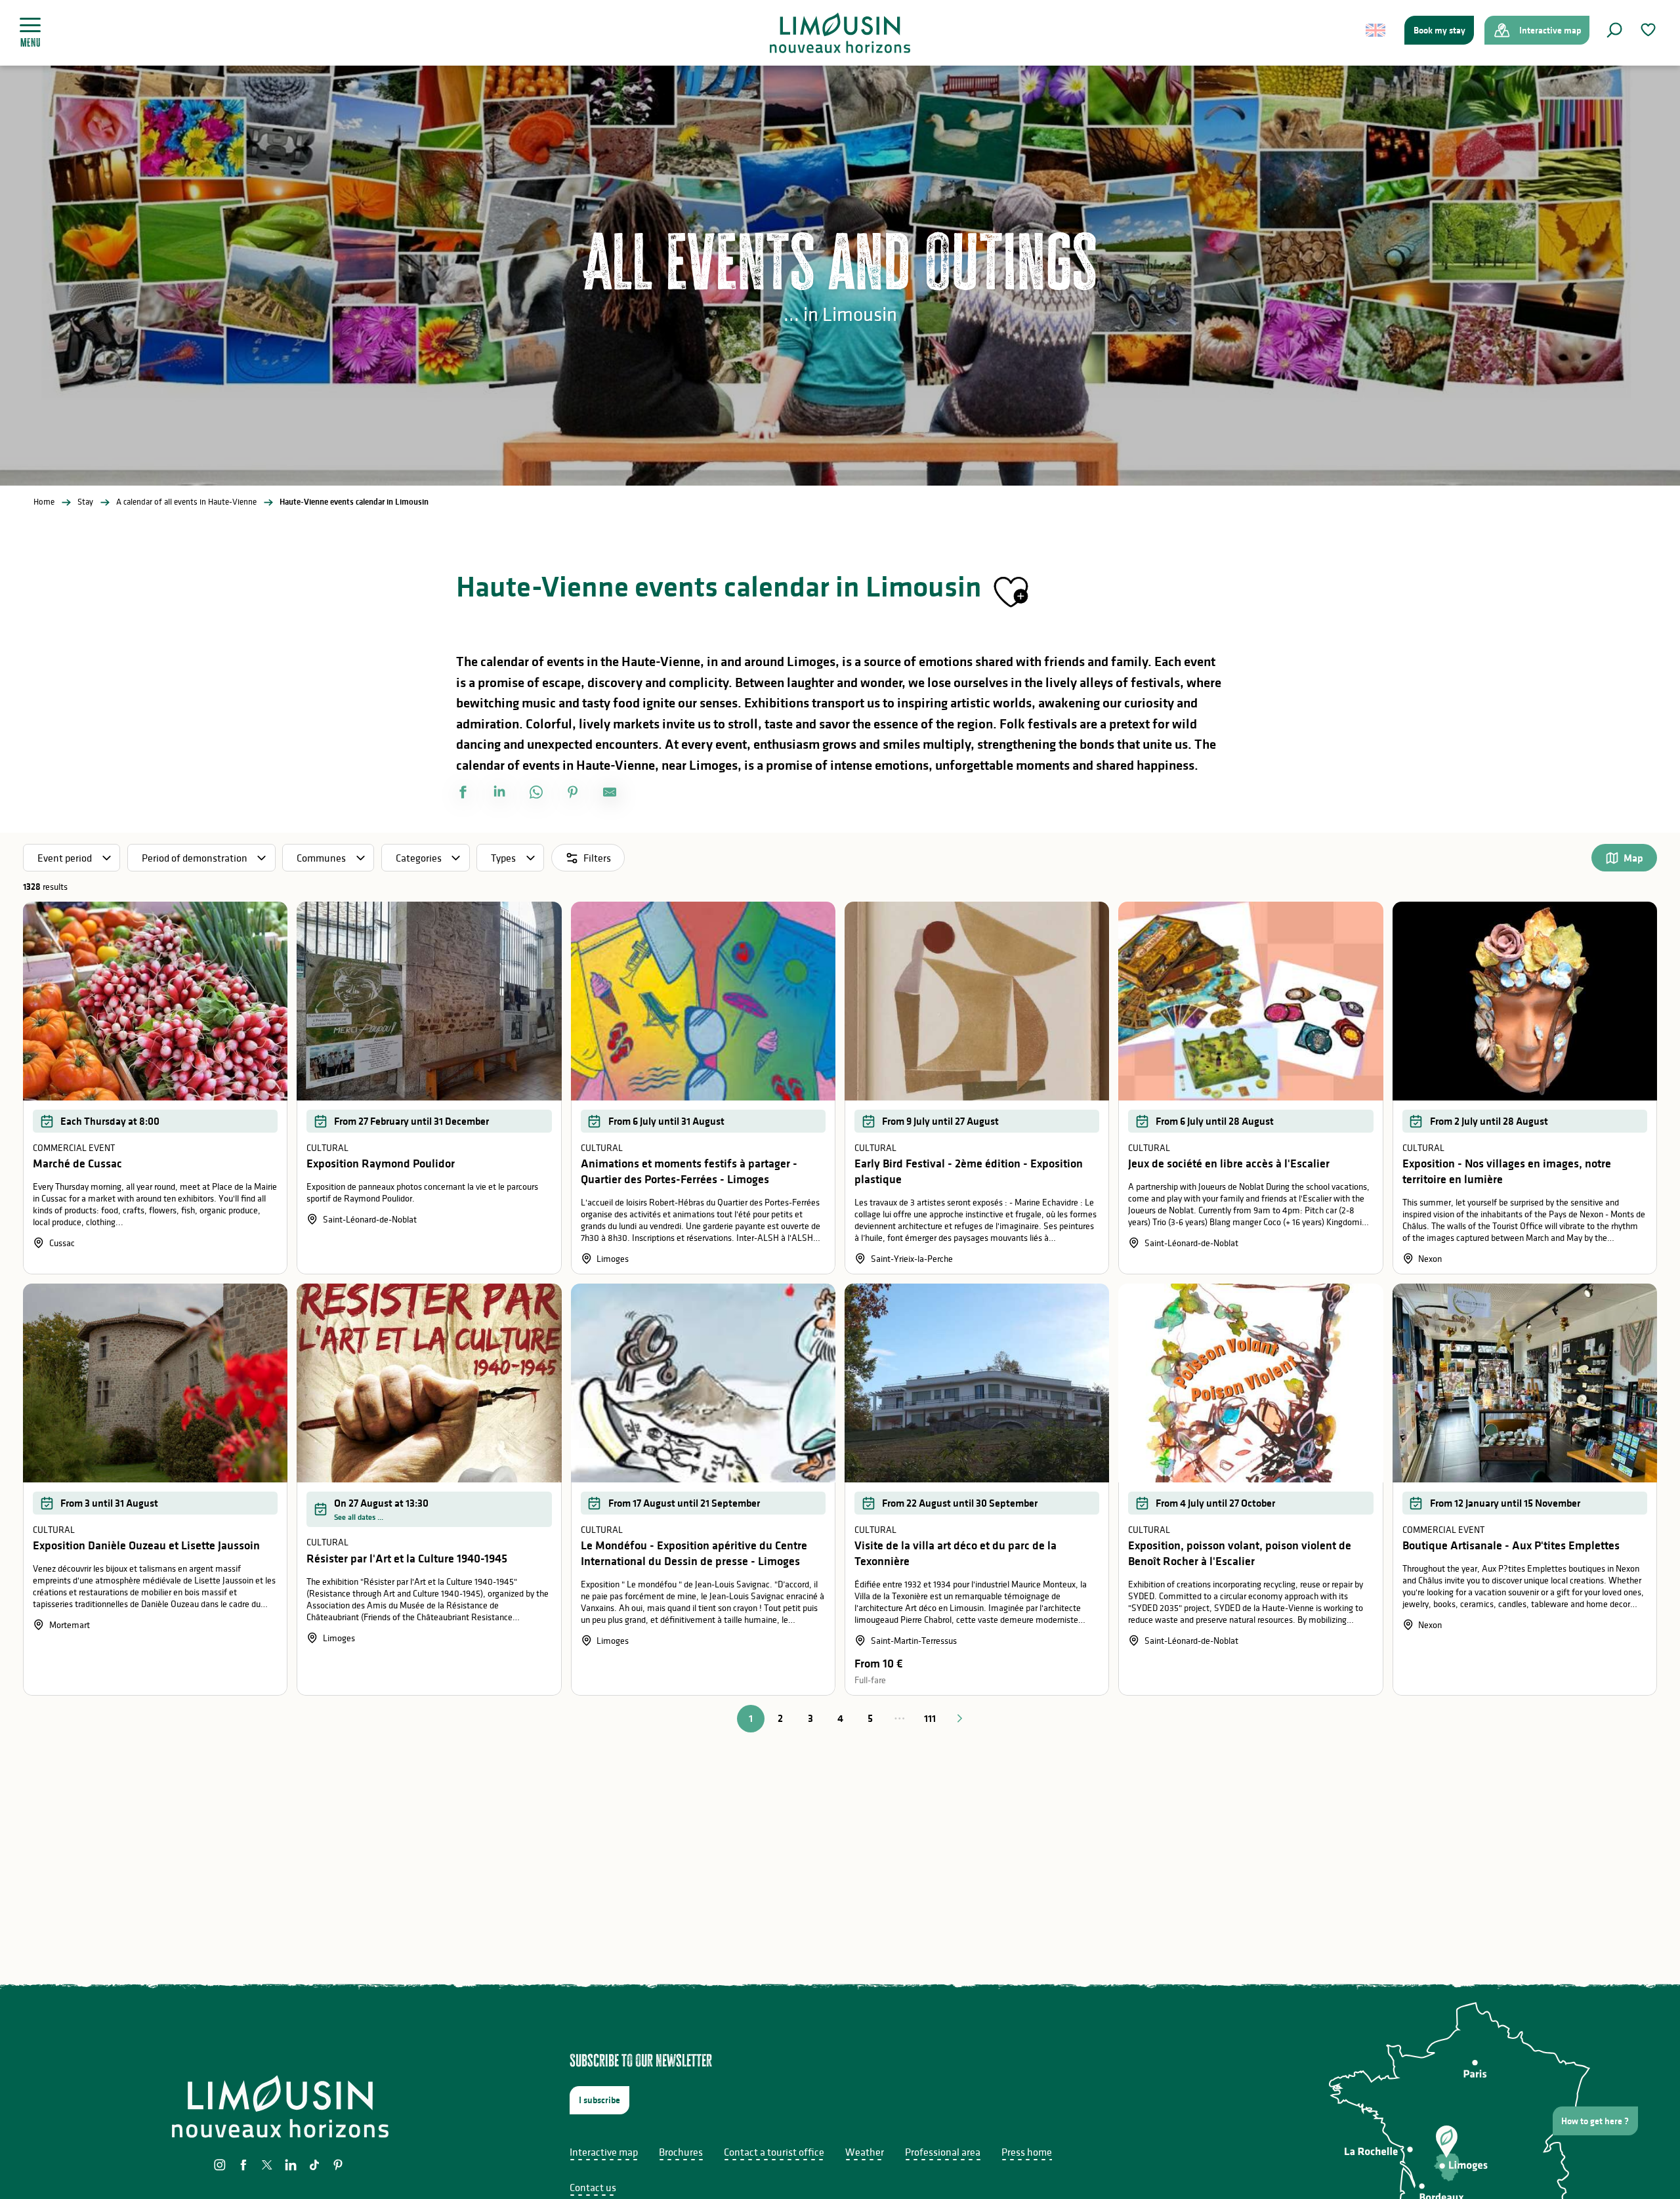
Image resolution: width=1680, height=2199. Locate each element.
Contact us (593, 2187)
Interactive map (604, 2152)
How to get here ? (1595, 2121)
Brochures (681, 2152)
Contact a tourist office (774, 2152)
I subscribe (599, 2100)
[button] (1614, 30)
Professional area (943, 2152)
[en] (1376, 30)
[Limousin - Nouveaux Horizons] (840, 33)
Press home (1027, 2152)
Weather (865, 2152)
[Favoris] (1650, 30)
